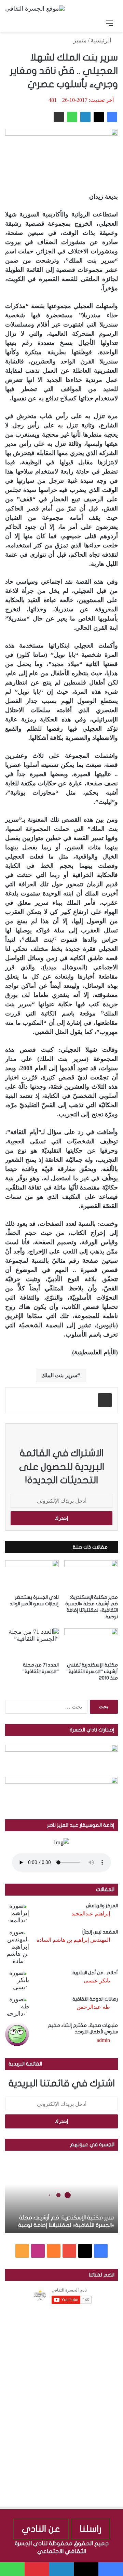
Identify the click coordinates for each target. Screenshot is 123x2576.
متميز (80, 40)
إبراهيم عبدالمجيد (91, 1914)
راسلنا (91, 2529)
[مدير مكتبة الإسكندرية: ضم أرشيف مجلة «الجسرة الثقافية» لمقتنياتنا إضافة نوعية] (91, 1575)
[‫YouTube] (69, 2251)
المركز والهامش (102, 1906)
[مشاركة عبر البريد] (59, 117)
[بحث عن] (14, 23)
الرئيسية (102, 40)
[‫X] (99, 117)
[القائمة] (109, 23)
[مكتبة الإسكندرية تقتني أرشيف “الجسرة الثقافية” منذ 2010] (91, 1643)
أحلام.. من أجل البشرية (95, 1973)
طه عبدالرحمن (93, 2007)
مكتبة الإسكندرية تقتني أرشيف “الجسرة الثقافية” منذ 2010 (92, 1671)
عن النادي (41, 2529)
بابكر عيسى (97, 1981)
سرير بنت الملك (59, 1375)
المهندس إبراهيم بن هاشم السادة (73, 1940)
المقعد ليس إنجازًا (100, 1932)
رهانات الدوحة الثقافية (95, 1999)
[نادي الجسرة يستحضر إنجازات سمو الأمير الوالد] (32, 1575)
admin (103, 2040)
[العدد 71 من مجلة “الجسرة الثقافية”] (32, 1643)
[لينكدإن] (85, 117)
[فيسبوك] (112, 117)
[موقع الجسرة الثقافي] (35, 8)
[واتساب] (72, 117)
